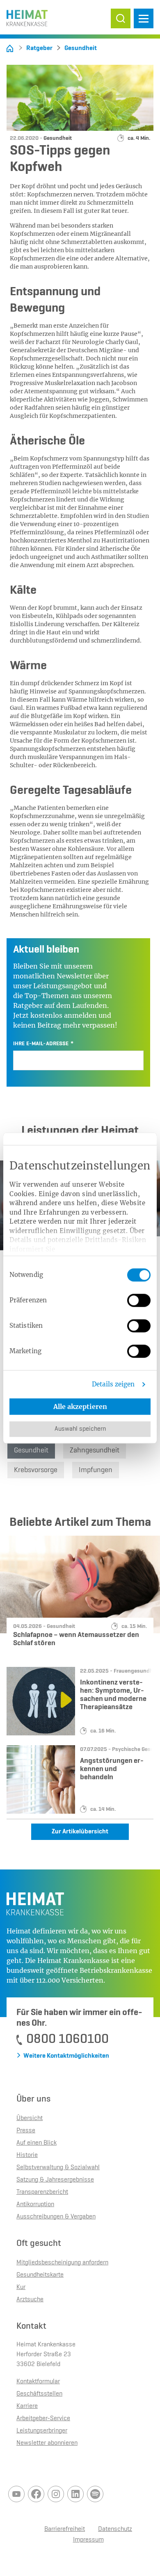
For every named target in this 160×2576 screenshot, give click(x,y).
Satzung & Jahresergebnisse (55, 2180)
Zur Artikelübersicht (80, 1832)
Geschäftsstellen (39, 2394)
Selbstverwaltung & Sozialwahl (58, 2168)
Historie (27, 2155)
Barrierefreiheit (65, 2529)
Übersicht (30, 2118)
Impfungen (96, 1470)
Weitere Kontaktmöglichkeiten (66, 2056)
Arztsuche (30, 2300)
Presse (26, 2131)
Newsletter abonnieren (47, 2443)
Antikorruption (35, 2204)
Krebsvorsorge (36, 1470)
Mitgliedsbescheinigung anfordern (62, 2263)
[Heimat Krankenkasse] (27, 16)
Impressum (88, 2540)
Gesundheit (81, 48)
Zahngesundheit (95, 1450)
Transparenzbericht (42, 2192)
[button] (121, 18)
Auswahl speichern (80, 1429)
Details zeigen (113, 1384)
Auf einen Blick (37, 2143)
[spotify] (95, 2494)
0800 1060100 (67, 2039)
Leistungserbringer (42, 2431)
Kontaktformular (38, 2382)
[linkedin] (75, 2494)
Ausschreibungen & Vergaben (56, 2217)
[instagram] (56, 2494)
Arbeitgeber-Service (43, 2419)
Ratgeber (39, 48)
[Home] (10, 48)
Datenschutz (115, 2529)
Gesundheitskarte (40, 2275)
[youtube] (16, 2494)
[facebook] (36, 2494)
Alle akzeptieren (80, 1407)
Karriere (27, 2406)
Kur (21, 2287)
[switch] (139, 1300)
